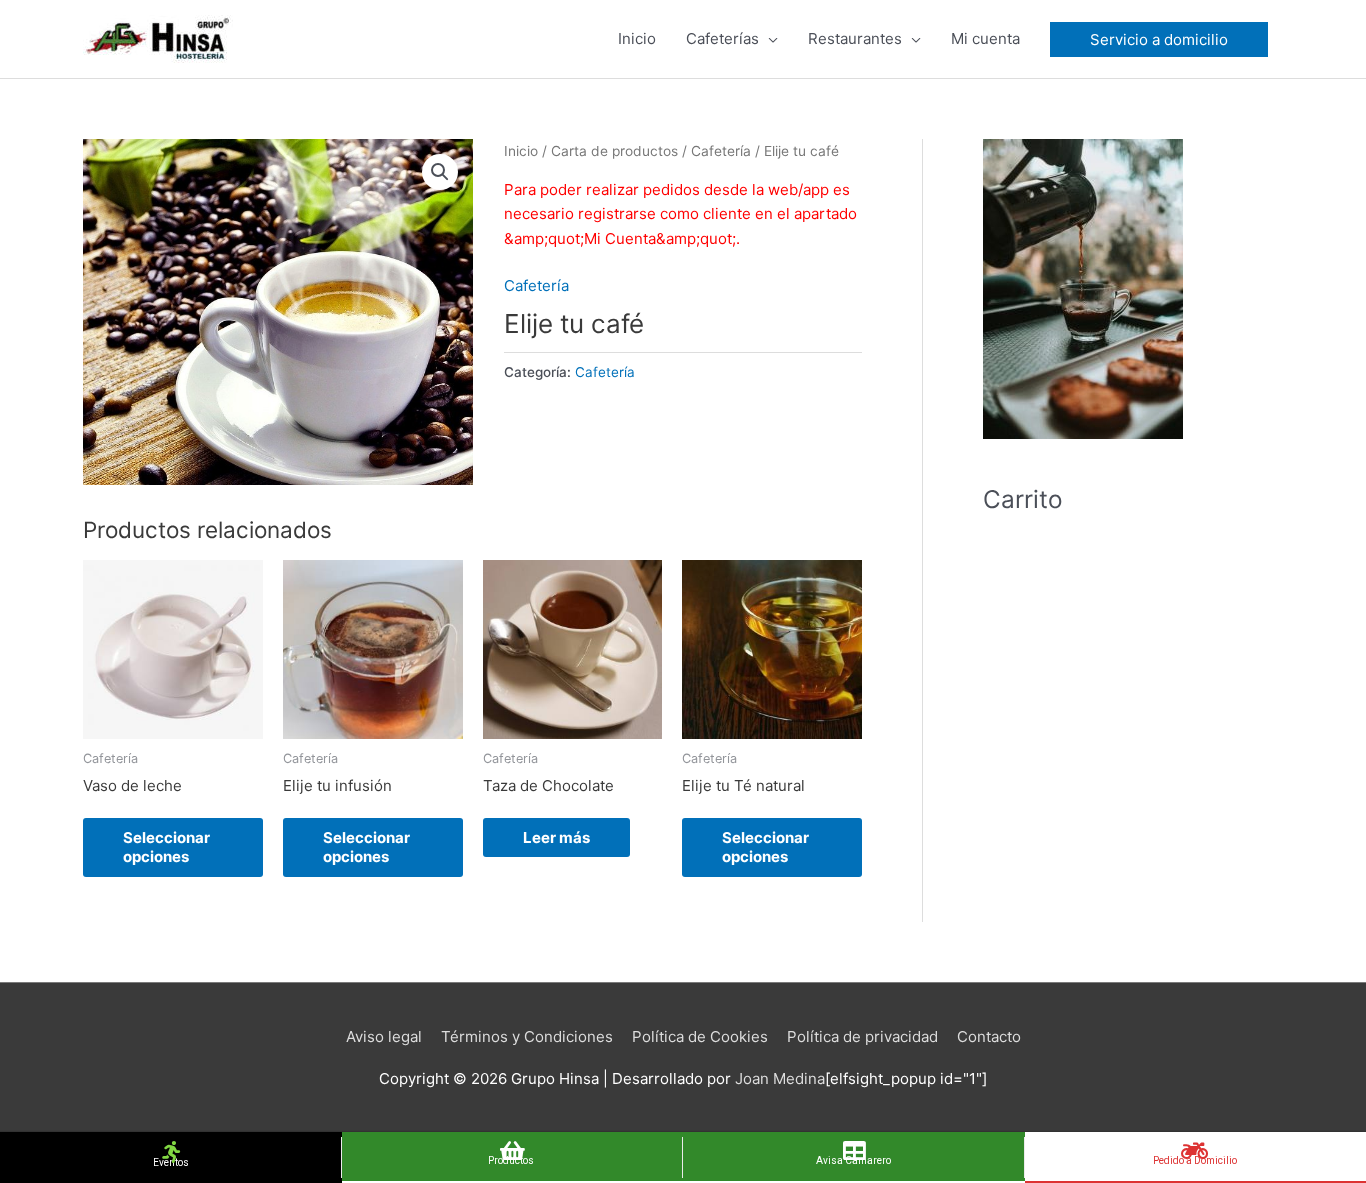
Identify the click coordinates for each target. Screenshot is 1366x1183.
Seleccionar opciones (166, 847)
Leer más (556, 837)
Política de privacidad (862, 1036)
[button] (440, 172)
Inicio (521, 151)
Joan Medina (780, 1078)
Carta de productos (614, 151)
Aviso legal (384, 1036)
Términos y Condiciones (527, 1036)
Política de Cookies (700, 1036)
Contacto (989, 1036)
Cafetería (721, 151)
